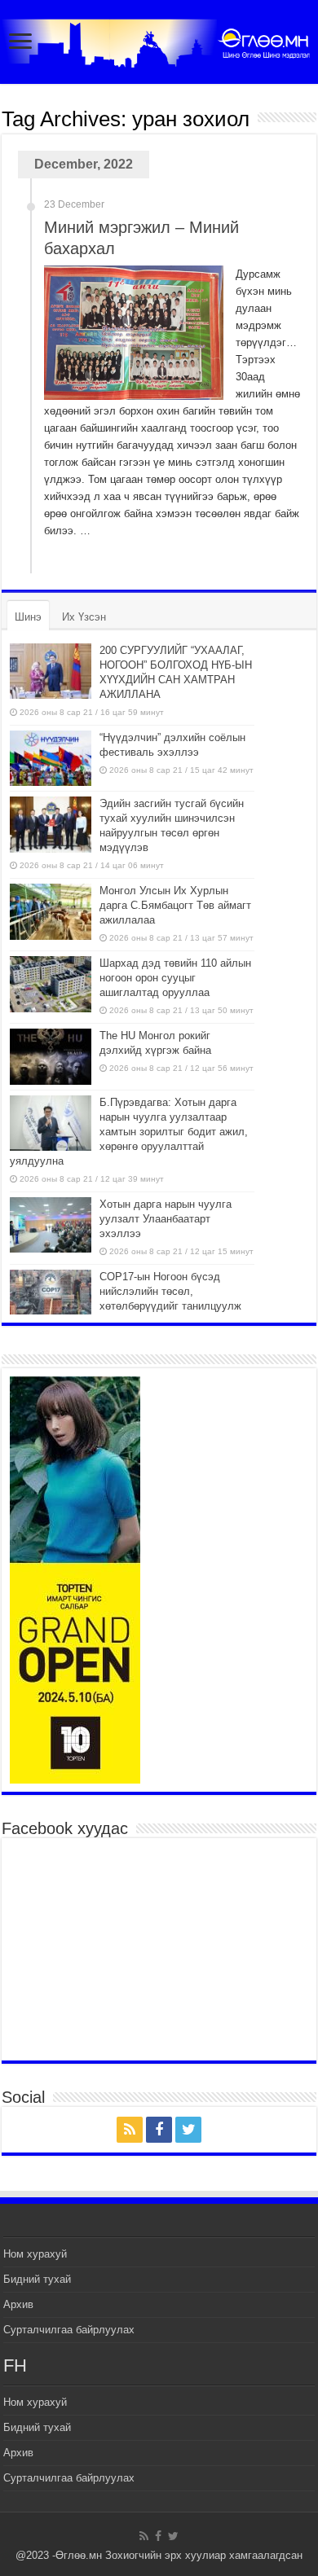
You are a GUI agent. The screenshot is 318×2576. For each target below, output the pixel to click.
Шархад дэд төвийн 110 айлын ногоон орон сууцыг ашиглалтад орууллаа (175, 978)
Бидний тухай (37, 2279)
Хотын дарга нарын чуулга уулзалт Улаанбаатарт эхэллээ (166, 1219)
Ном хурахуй (35, 2254)
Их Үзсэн (84, 617)
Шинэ (28, 617)
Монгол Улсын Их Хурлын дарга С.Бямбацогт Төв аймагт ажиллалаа (175, 905)
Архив (18, 2304)
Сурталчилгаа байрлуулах (69, 2330)
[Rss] (130, 2130)
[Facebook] (159, 2130)
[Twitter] (188, 2130)
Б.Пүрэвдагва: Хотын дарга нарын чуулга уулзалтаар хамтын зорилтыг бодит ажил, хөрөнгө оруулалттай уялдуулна (129, 1132)
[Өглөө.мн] (159, 40)
